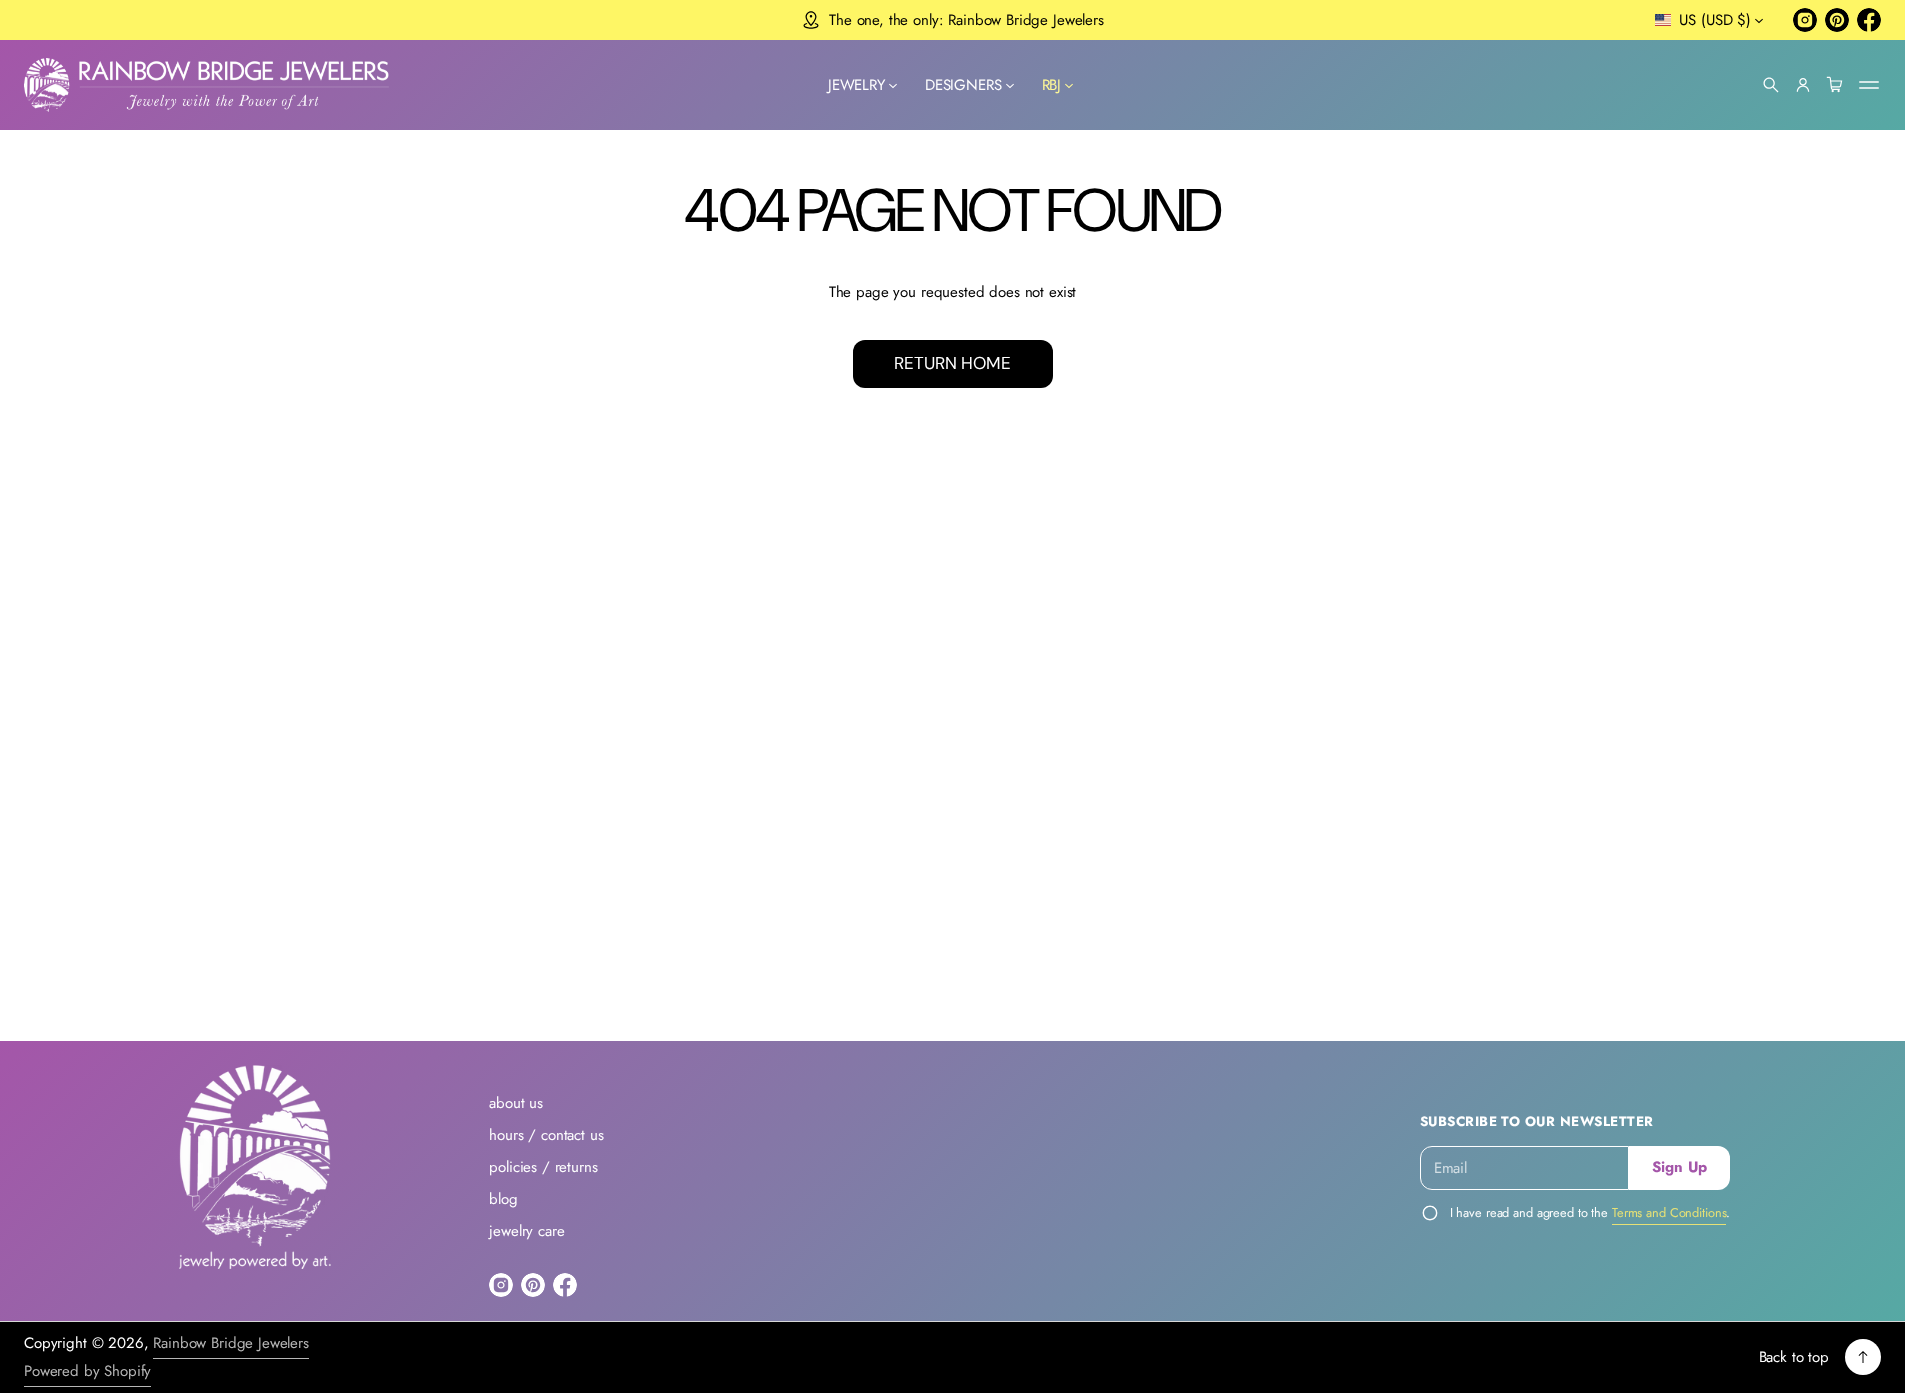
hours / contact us (546, 1135)
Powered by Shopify (87, 1371)
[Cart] (1835, 85)
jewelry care (526, 1231)
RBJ (1052, 85)
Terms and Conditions (1669, 1212)
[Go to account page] (1803, 85)
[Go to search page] (1771, 85)
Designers (963, 85)
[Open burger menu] (1869, 85)
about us (516, 1103)
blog (503, 1199)
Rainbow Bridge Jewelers (231, 1343)
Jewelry (856, 85)
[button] (1771, 85)
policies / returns (543, 1167)
